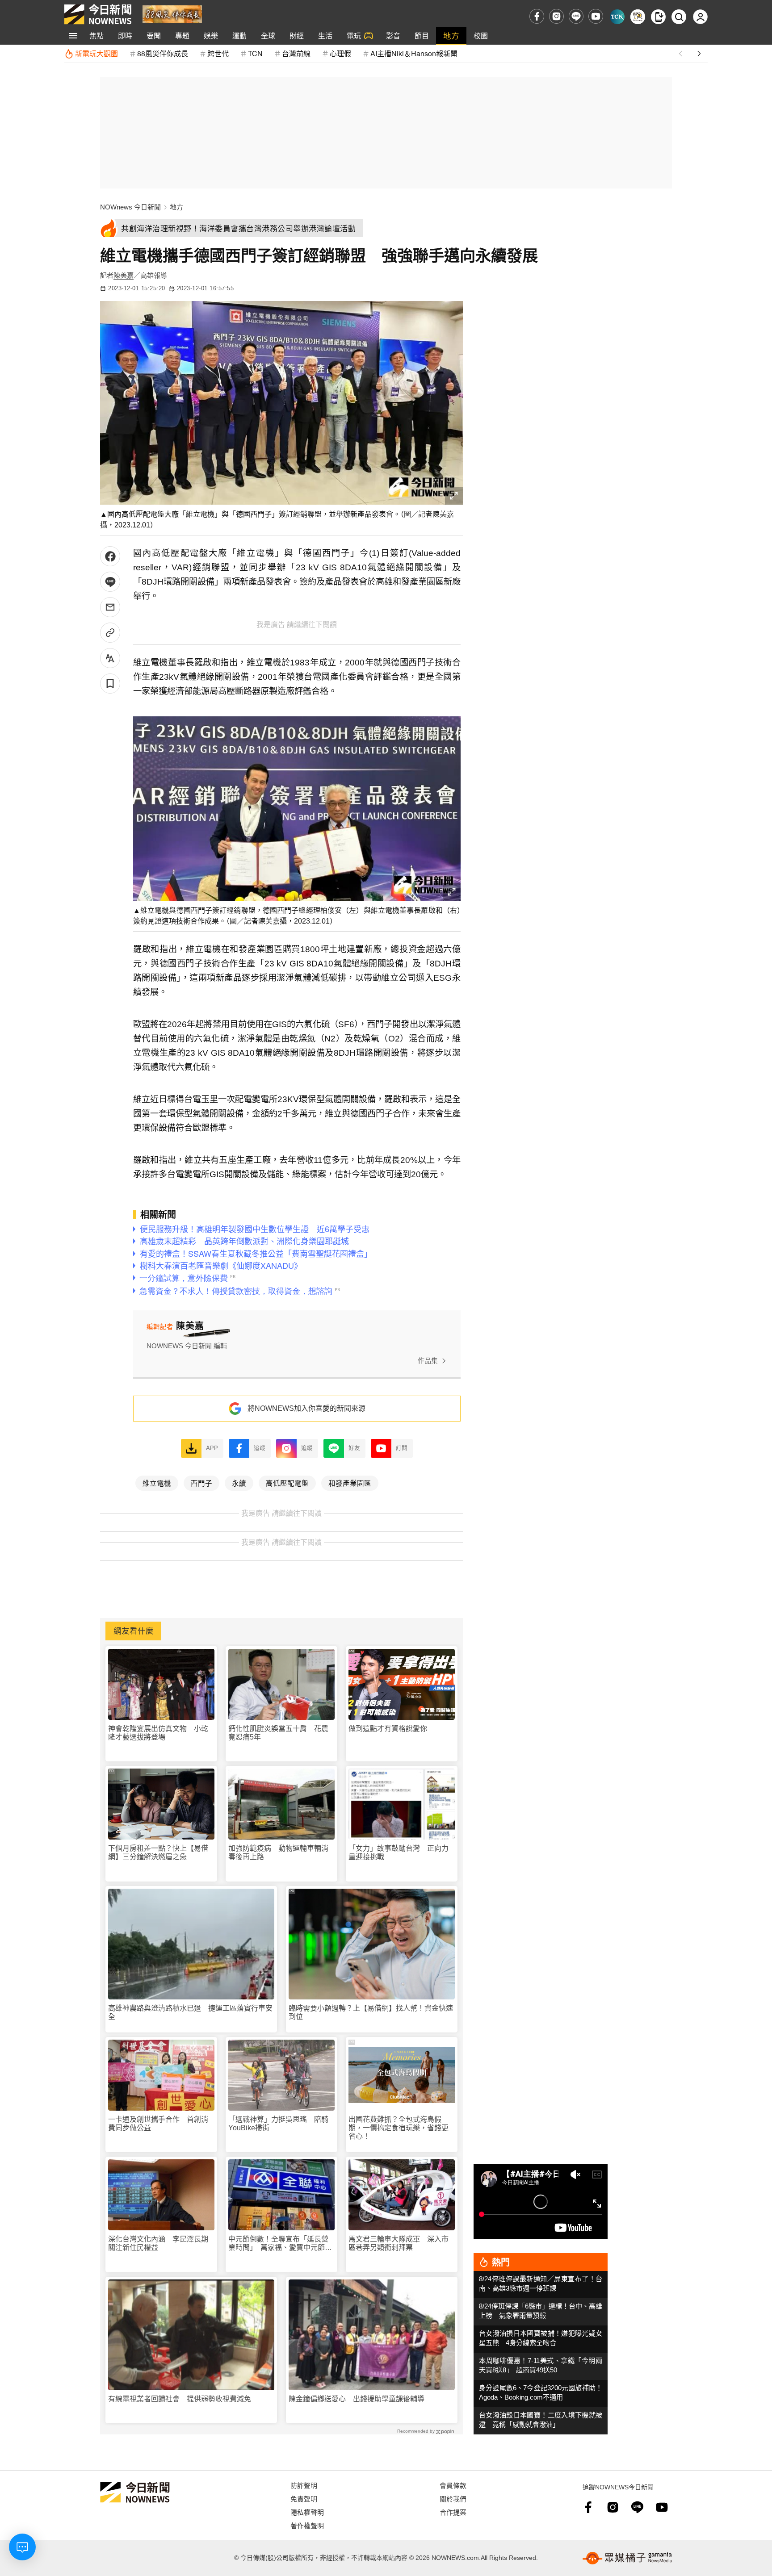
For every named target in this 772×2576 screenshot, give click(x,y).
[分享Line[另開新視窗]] (110, 582)
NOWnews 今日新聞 (130, 207)
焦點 (96, 36)
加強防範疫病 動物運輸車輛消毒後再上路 (278, 1853)
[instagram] (556, 16)
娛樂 (211, 36)
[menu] (73, 36)
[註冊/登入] (700, 17)
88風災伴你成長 (163, 53)
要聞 (154, 36)
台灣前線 (296, 53)
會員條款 (453, 2485)
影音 (393, 36)
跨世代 (218, 53)
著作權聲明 (307, 2525)
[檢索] (679, 17)
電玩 (354, 36)
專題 (182, 36)
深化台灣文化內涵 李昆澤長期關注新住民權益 (158, 2243)
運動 (239, 36)
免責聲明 (304, 2499)
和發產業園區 (350, 1483)
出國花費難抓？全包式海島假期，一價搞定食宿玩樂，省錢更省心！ (399, 2128)
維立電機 (157, 1483)
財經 (297, 36)
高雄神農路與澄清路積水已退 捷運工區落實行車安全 (190, 2012)
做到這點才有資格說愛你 (388, 1729)
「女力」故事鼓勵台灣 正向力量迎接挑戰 (399, 1853)
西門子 (201, 1483)
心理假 (340, 53)
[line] (576, 16)
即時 (125, 36)
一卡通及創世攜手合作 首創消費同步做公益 (158, 2124)
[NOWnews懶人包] (638, 17)
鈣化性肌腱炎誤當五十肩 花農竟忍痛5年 (278, 1733)
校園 (481, 36)
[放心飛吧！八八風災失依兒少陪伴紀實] (172, 14)
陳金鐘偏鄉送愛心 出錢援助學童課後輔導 (357, 2399)
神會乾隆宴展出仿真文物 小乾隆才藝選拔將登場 (158, 1733)
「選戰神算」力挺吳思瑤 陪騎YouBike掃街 (278, 2124)
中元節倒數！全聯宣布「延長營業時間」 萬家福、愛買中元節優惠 (280, 2244)
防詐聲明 (304, 2485)
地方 (451, 36)
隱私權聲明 (307, 2512)
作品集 (428, 1361)
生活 (325, 36)
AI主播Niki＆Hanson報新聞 (414, 53)
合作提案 (453, 2512)
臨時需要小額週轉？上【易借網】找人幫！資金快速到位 (371, 2012)
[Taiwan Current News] (617, 17)
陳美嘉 (124, 275)
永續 (239, 1483)
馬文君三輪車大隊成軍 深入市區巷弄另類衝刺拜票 (399, 2243)
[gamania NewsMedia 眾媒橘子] (627, 2558)
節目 (422, 36)
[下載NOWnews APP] (658, 17)
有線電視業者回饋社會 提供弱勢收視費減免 (180, 2399)
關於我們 (453, 2499)
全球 (268, 36)
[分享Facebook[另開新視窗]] (110, 556)
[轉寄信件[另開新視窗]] (110, 607)
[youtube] (596, 16)
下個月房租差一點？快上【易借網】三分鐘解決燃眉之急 (158, 1853)
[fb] (537, 16)
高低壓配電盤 (287, 1483)
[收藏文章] (110, 684)
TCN (255, 53)
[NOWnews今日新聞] (98, 14)
